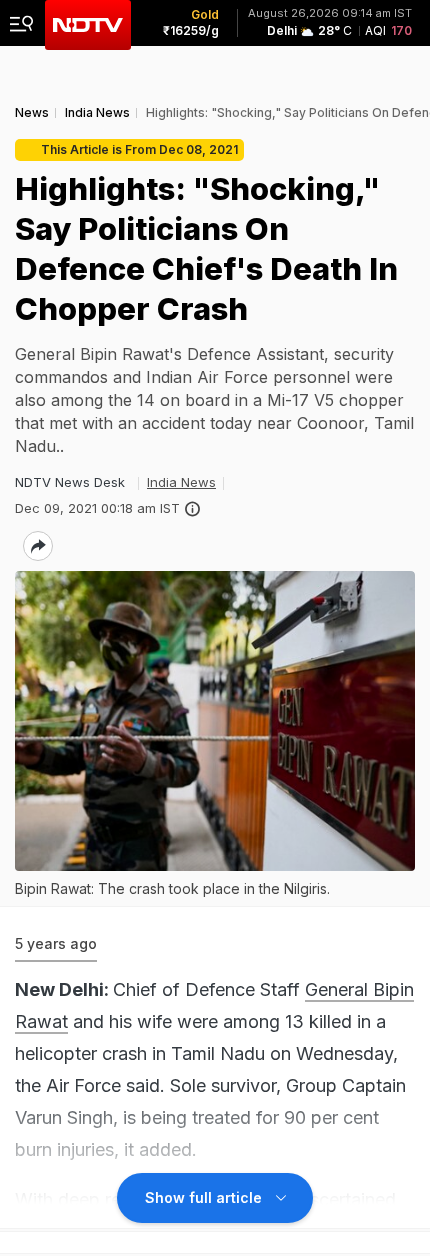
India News (181, 482)
